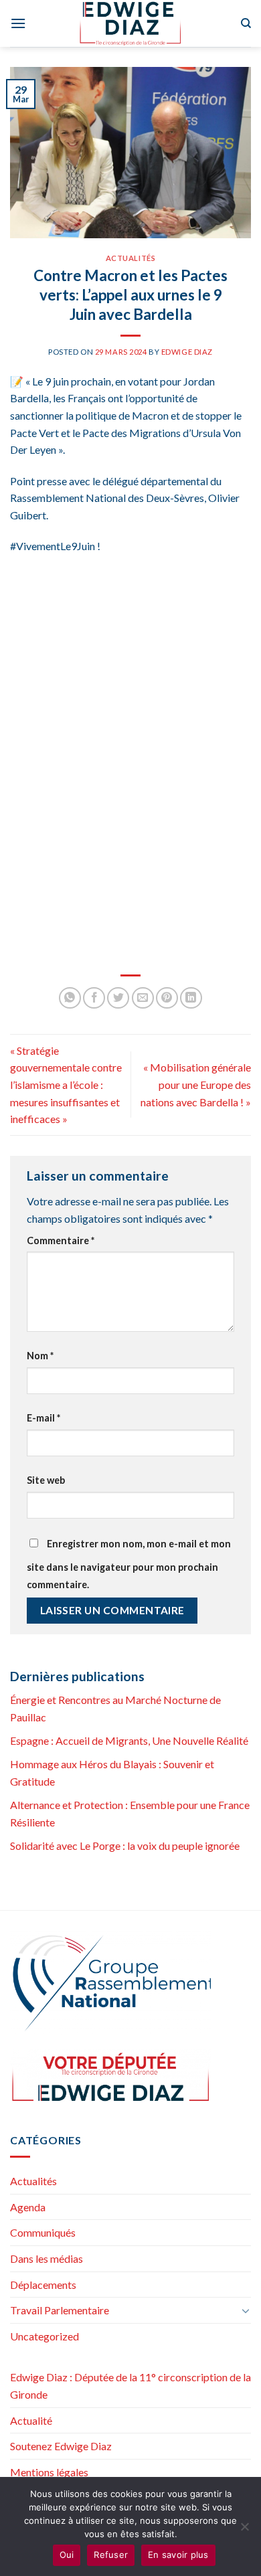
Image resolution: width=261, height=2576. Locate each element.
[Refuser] (244, 2530)
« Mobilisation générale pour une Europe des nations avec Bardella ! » (196, 1084)
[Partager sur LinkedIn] (191, 998)
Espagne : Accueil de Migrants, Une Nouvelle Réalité (129, 1740)
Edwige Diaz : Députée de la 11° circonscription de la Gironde (130, 2386)
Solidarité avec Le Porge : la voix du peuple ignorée (125, 1845)
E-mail (43, 1418)
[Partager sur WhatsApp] (70, 998)
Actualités (131, 258)
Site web (46, 1480)
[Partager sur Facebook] (94, 998)
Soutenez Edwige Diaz (61, 2446)
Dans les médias (47, 2258)
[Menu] (18, 23)
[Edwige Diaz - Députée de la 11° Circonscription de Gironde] (131, 23)
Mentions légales (49, 2472)
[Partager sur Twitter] (118, 998)
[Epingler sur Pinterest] (167, 998)
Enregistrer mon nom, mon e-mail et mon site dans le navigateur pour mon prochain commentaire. (129, 1564)
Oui (67, 2555)
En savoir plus (178, 2555)
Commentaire (61, 1240)
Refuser (111, 2555)
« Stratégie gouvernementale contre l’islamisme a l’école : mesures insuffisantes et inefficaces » (66, 1085)
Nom (40, 1356)
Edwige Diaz (187, 352)
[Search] (246, 23)
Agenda (28, 2207)
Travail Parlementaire (60, 2310)
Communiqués (43, 2232)
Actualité (31, 2420)
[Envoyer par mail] (143, 998)
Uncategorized (45, 2336)
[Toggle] (246, 2310)
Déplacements (43, 2285)
